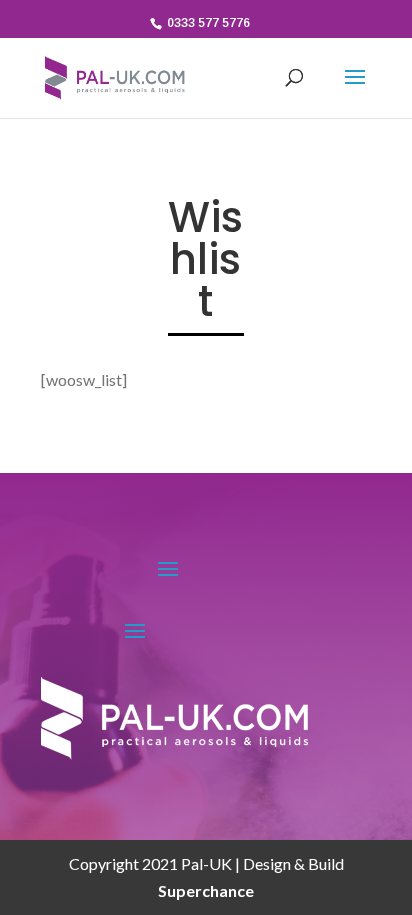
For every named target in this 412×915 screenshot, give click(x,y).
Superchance (206, 890)
